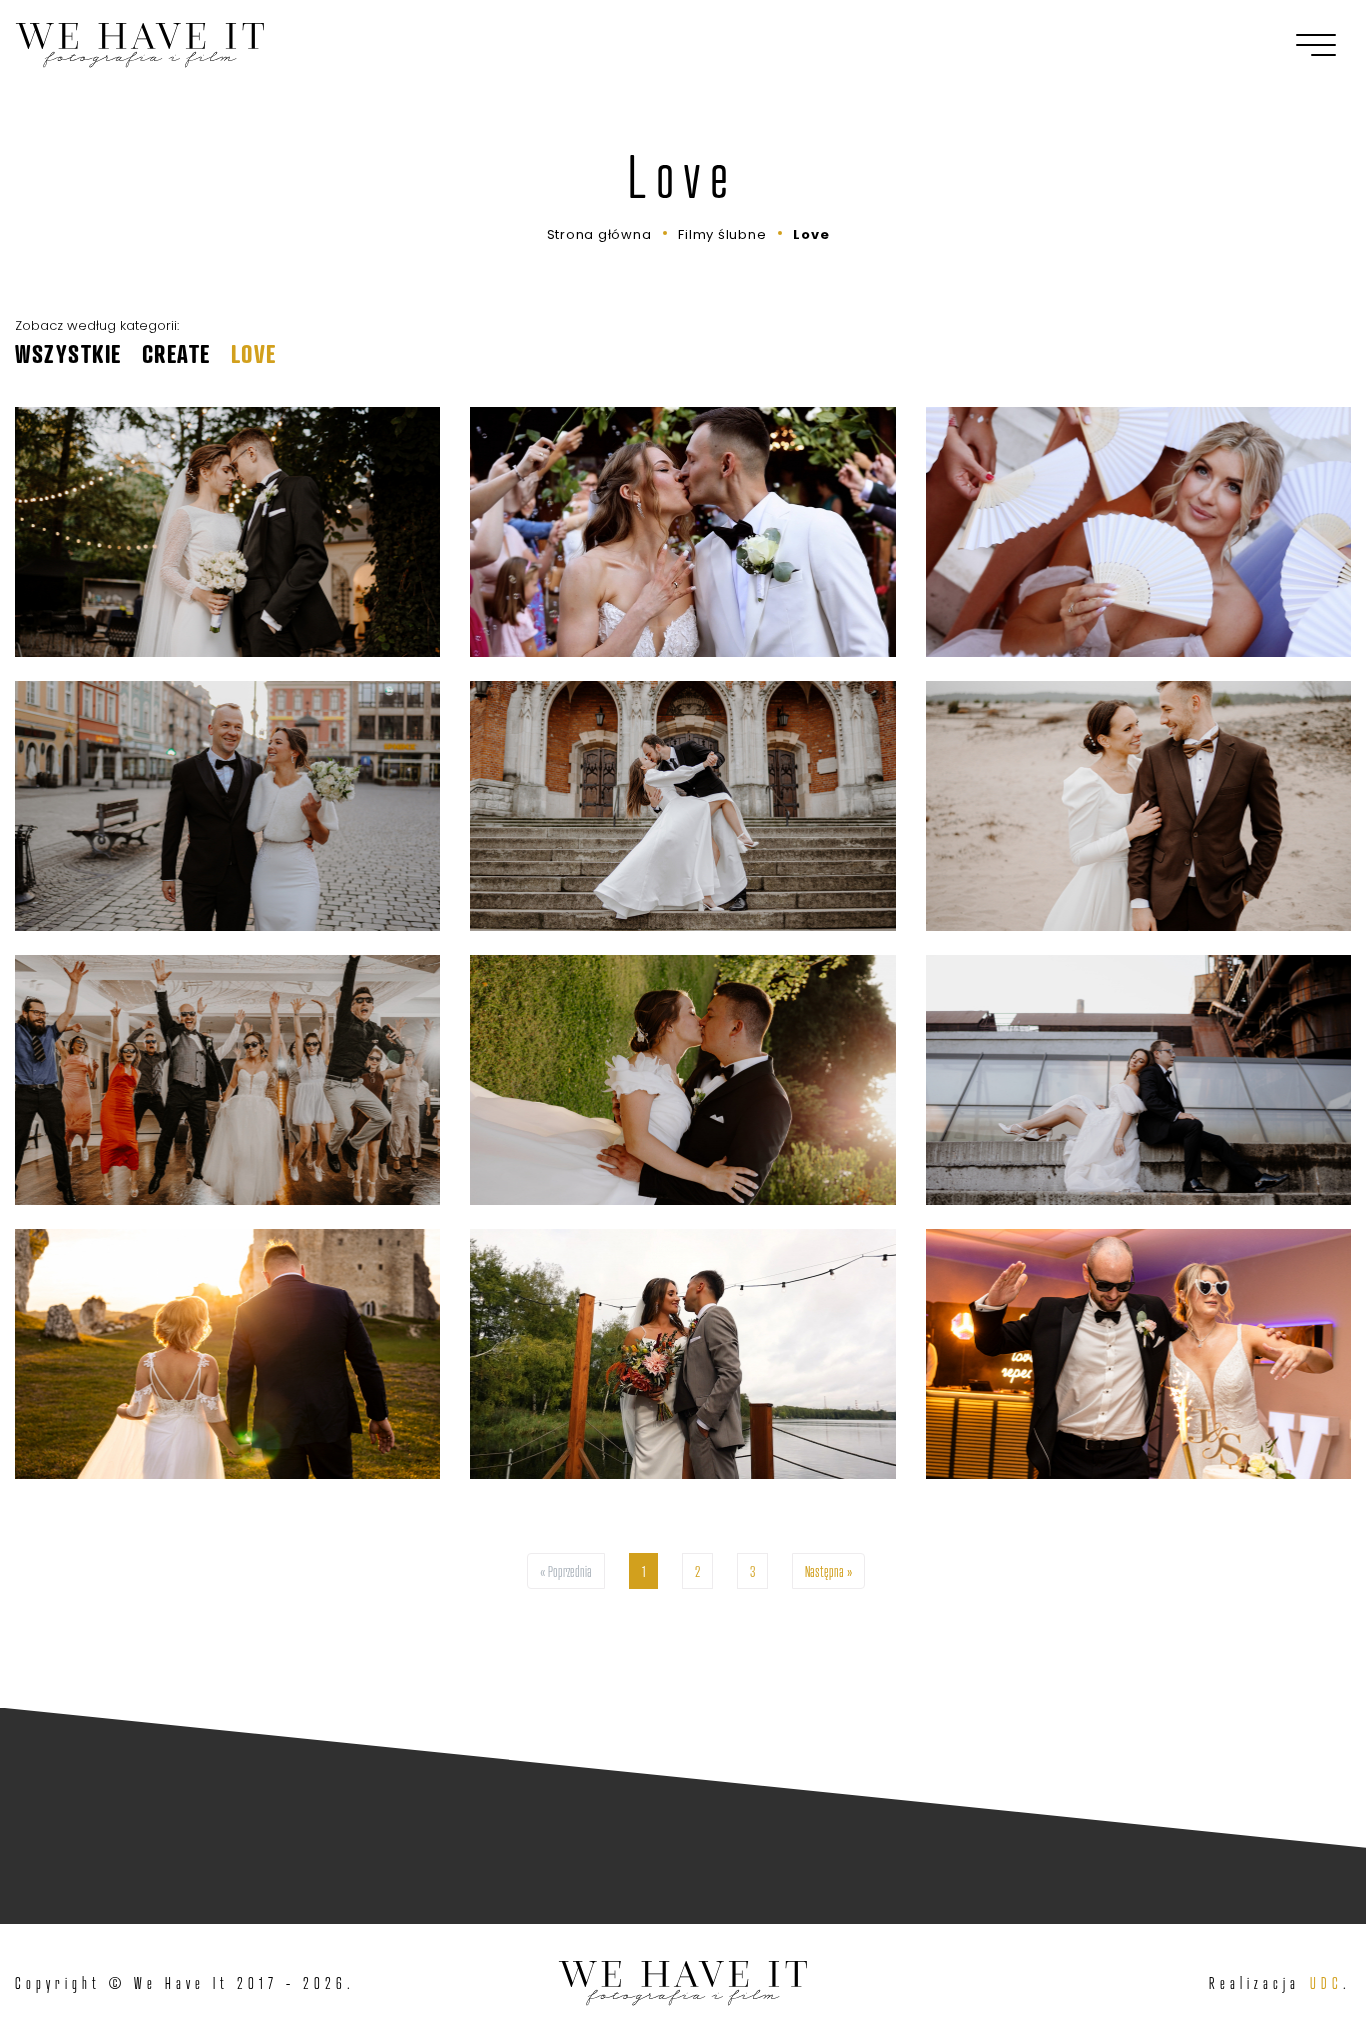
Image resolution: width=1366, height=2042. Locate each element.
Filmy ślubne (722, 234)
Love (811, 234)
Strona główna (599, 234)
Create (176, 354)
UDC (1326, 1983)
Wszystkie (68, 354)
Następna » (828, 1571)
